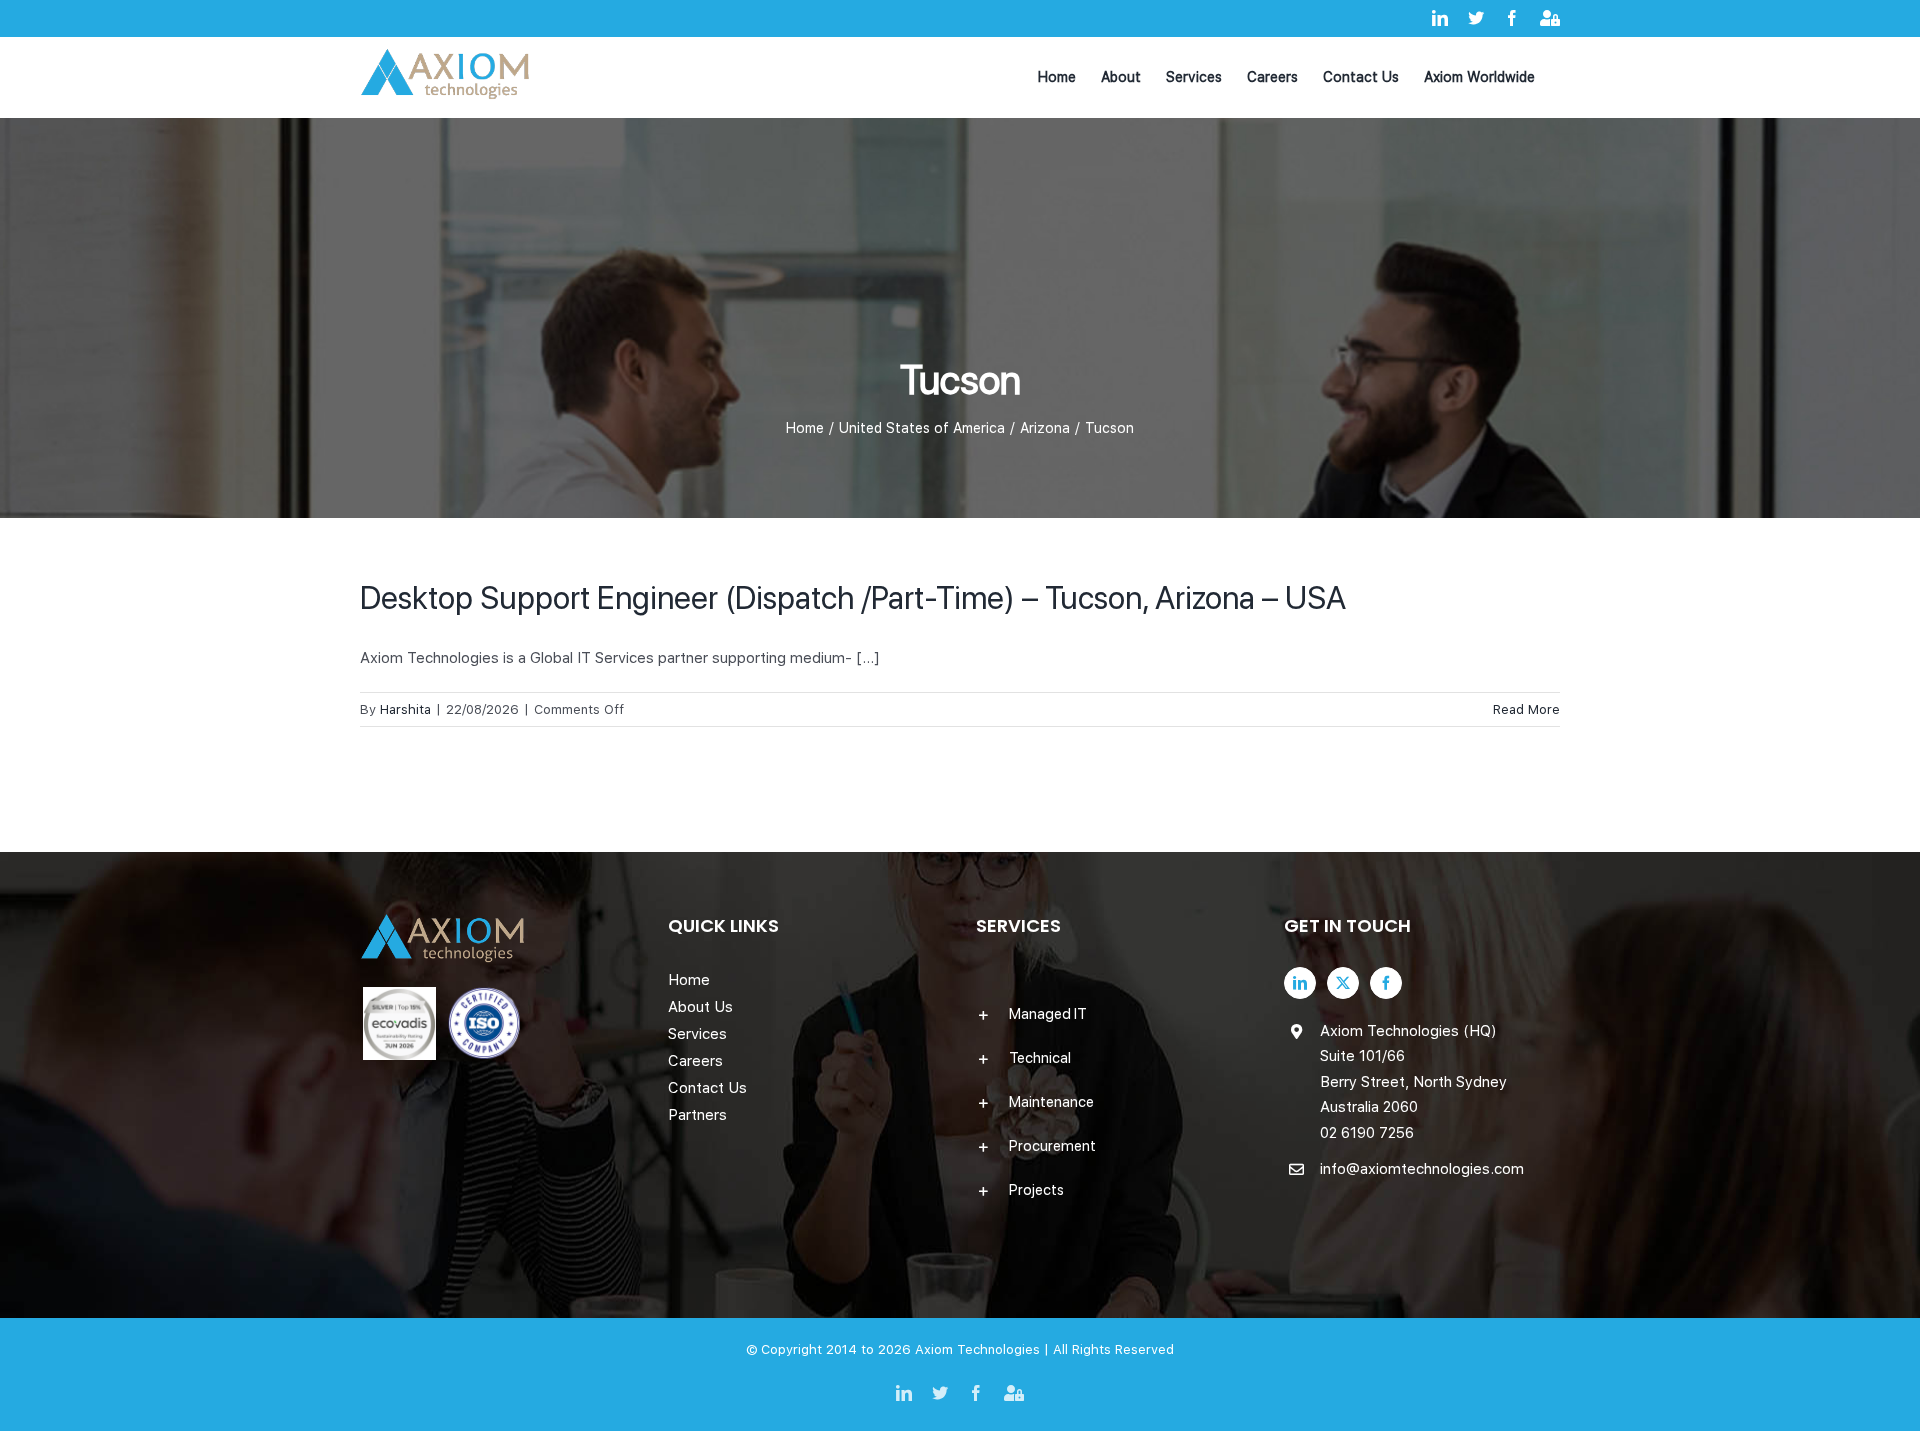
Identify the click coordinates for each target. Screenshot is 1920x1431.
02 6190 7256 (1367, 1133)
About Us (700, 1007)
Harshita (405, 709)
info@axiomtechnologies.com (1422, 1169)
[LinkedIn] (1300, 983)
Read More (1526, 709)
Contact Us (707, 1088)
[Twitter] (1343, 983)
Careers (695, 1061)
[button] (1114, 1014)
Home (689, 980)
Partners (697, 1115)
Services (697, 1034)
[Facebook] (1386, 983)
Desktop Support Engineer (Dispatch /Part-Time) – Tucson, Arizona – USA (853, 598)
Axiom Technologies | (984, 1349)
